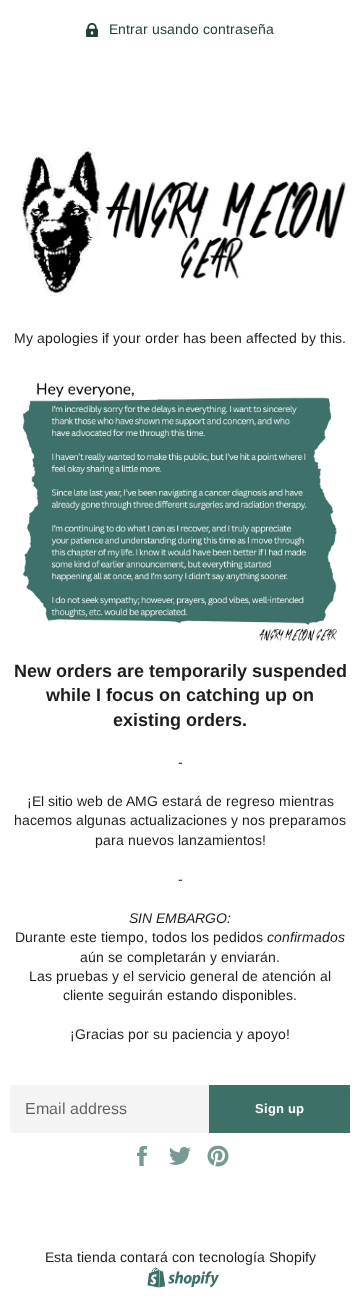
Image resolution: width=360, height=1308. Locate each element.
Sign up (279, 1108)
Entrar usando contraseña (189, 29)
